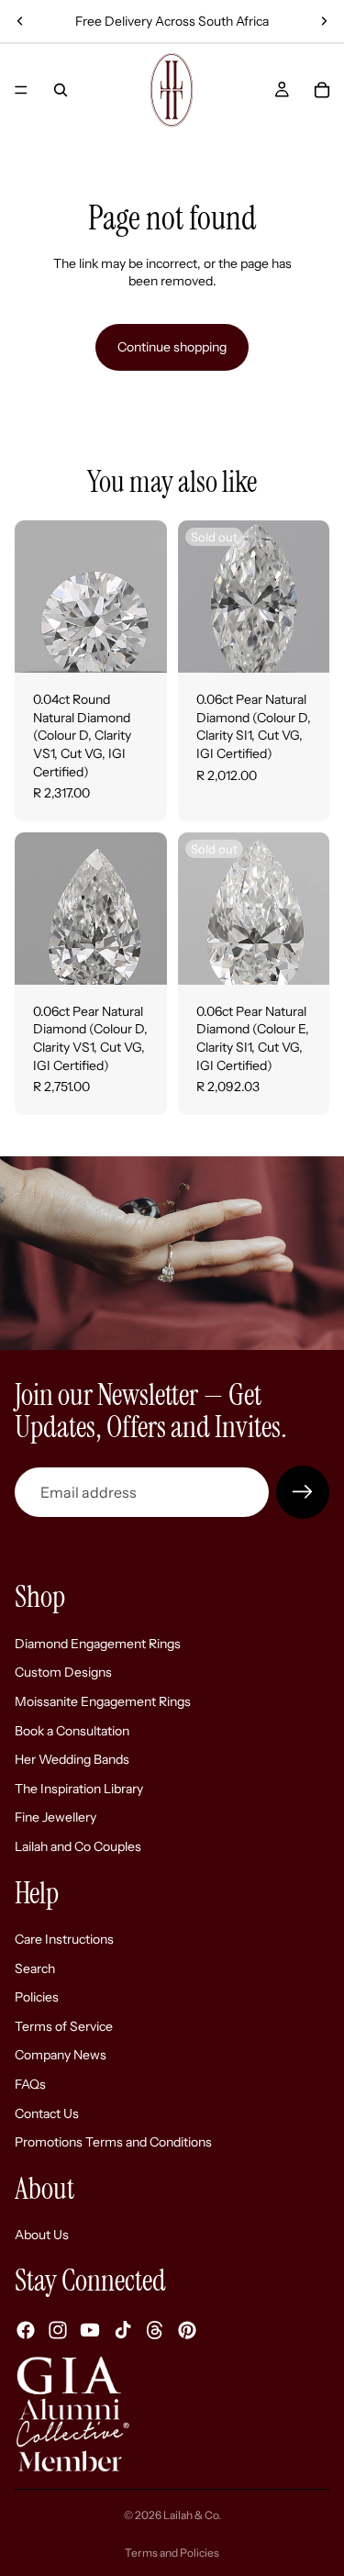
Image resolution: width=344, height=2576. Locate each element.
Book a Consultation (72, 1731)
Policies (37, 1997)
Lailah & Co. (192, 2515)
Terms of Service (64, 2026)
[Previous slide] (20, 21)
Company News (61, 2056)
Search (35, 1968)
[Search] (61, 90)
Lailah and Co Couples (78, 1846)
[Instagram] (58, 2330)
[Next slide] (324, 21)
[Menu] (21, 90)
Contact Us (47, 2113)
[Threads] (155, 2330)
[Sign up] (303, 1492)
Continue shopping (172, 347)
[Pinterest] (187, 2330)
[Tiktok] (123, 2330)
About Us (42, 2236)
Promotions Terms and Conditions (113, 2142)
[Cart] (322, 90)
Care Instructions (64, 1939)
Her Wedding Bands (72, 1759)
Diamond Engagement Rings (98, 1644)
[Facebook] (26, 2330)
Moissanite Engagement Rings (103, 1701)
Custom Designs (63, 1672)
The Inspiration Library (79, 1789)
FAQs (30, 2084)
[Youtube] (90, 2330)
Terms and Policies (172, 2553)
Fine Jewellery (55, 1817)
